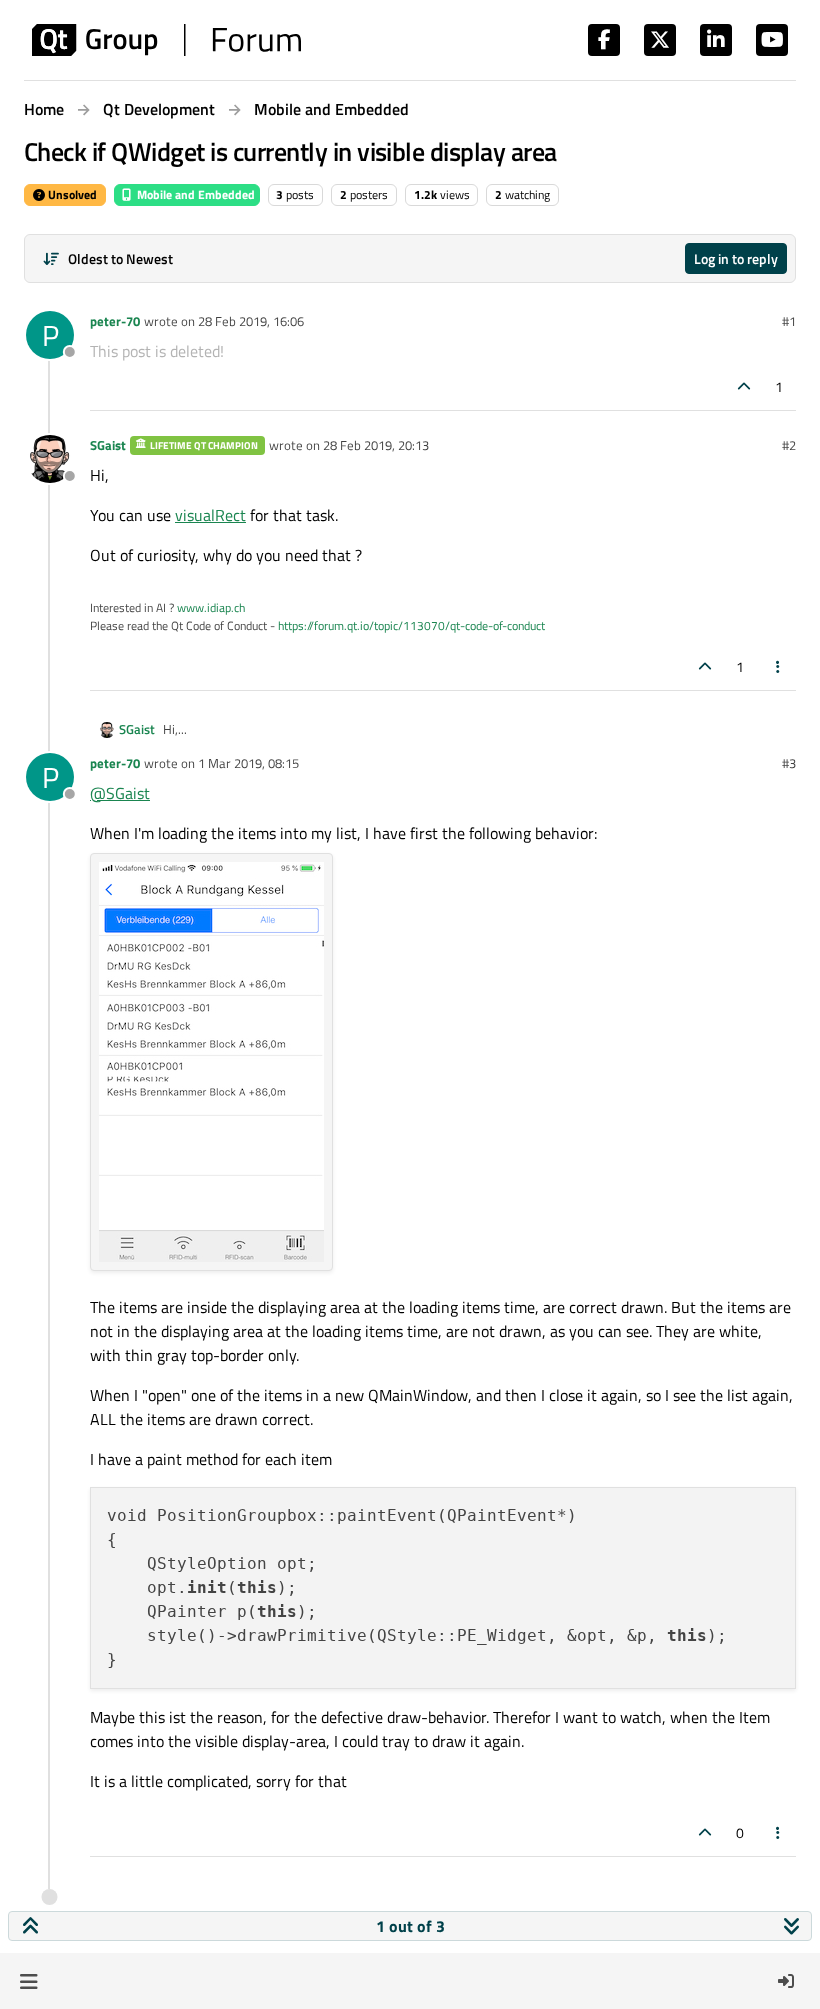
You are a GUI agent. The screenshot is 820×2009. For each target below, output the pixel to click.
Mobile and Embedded (194, 194)
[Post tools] (779, 666)
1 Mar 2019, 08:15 (248, 763)
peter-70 (115, 321)
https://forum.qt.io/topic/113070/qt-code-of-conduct (411, 625)
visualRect (210, 515)
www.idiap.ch (211, 607)
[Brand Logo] (166, 40)
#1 (789, 321)
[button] (28, 1981)
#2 (789, 445)
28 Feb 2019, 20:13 (376, 445)
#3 (789, 763)
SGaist (108, 445)
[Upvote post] (745, 386)
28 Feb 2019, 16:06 (251, 321)
